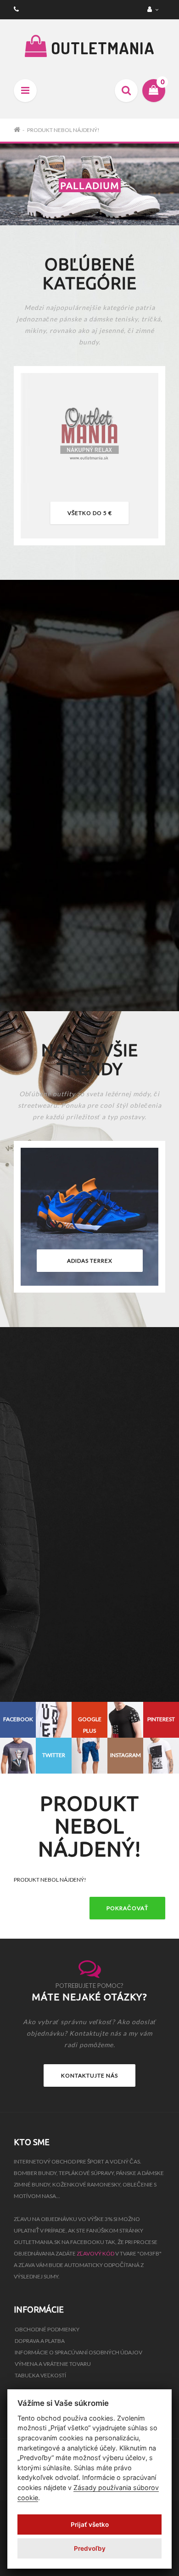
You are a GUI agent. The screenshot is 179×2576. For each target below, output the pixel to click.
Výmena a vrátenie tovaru (53, 2364)
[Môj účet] (154, 9)
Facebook (18, 1719)
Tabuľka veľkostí (40, 2375)
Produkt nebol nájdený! (63, 130)
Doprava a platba (40, 2341)
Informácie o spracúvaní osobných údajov (78, 2352)
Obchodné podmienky (47, 2329)
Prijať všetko (90, 2524)
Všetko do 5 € (90, 513)
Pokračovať (127, 1908)
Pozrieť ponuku (89, 957)
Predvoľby (90, 2548)
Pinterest (161, 1719)
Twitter (54, 1755)
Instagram (126, 1755)
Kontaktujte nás (89, 2075)
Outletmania (101, 48)
